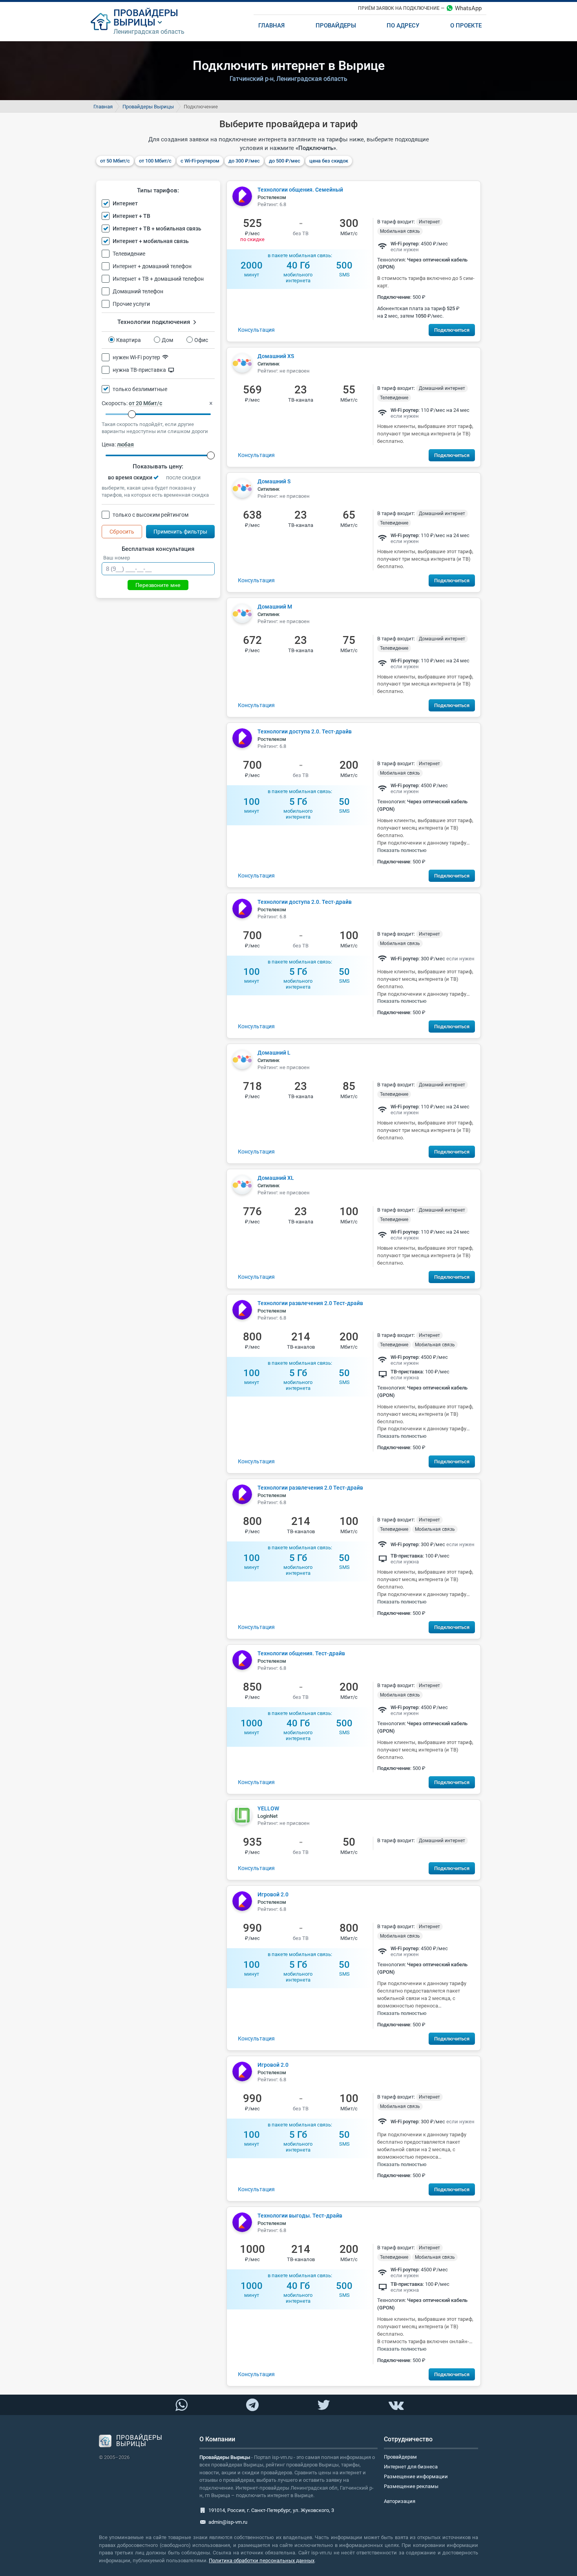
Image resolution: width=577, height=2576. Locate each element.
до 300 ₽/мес (244, 161)
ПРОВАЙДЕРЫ (146, 13)
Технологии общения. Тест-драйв (301, 1653)
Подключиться (452, 330)
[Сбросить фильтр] (211, 403)
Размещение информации (416, 2476)
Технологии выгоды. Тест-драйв (300, 2216)
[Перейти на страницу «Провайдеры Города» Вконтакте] (396, 2405)
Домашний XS (276, 356)
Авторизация (400, 2501)
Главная (103, 107)
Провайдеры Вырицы (148, 107)
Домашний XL (276, 1178)
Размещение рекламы (411, 2486)
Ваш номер (117, 558)
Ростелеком (272, 197)
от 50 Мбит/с (115, 161)
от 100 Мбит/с (155, 161)
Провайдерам (400, 2457)
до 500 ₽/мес (285, 161)
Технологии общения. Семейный (300, 190)
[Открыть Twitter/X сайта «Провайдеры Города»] (323, 2405)
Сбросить (122, 532)
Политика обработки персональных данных (262, 2560)
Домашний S (274, 481)
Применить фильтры (180, 532)
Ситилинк (268, 364)
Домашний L (274, 1053)
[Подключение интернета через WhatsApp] (181, 2405)
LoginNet (268, 1816)
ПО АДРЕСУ (403, 26)
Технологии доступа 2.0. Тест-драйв (305, 731)
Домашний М (275, 607)
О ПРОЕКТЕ (466, 26)
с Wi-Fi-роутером (200, 161)
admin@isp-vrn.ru (228, 2522)
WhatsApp (468, 8)
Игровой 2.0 (273, 1894)
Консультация (256, 330)
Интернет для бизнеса (411, 2467)
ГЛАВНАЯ (271, 26)
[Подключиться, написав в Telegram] (253, 2404)
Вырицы (134, 22)
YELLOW (268, 1808)
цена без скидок (329, 161)
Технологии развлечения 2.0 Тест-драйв (310, 1303)
